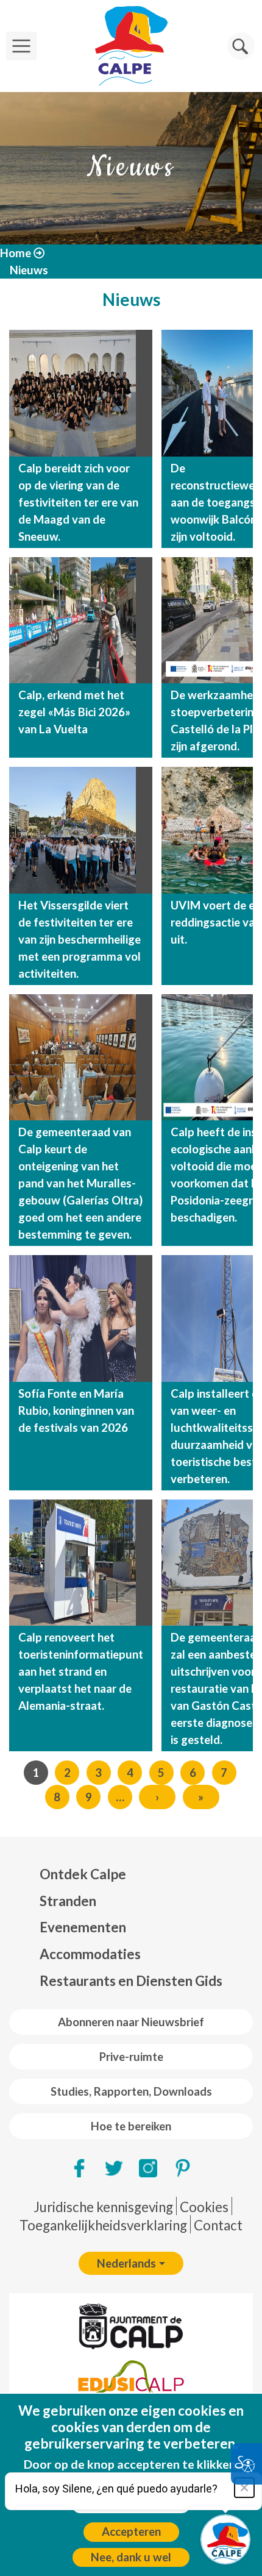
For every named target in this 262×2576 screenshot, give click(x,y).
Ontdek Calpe (83, 1874)
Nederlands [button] (126, 2263)
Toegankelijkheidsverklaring (103, 2225)
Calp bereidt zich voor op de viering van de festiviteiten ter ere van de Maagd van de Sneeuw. (78, 502)
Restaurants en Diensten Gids (131, 1981)
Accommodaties (90, 1954)
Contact (218, 2225)
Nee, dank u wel (131, 2557)
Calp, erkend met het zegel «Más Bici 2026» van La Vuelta (74, 712)
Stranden (68, 1901)
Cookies (204, 2207)
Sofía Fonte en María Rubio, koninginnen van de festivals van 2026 (76, 1411)
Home (16, 253)
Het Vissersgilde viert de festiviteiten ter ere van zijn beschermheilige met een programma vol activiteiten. (80, 939)
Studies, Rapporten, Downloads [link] (131, 2091)
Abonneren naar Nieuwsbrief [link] (131, 2022)
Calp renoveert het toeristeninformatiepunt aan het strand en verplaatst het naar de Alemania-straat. (81, 1671)
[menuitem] (131, 1874)
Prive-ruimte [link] (131, 2057)
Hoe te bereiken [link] (131, 2126)
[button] (241, 46)
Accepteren (131, 2532)
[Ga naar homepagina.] (131, 46)
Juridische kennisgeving (103, 2207)
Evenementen (83, 1927)
